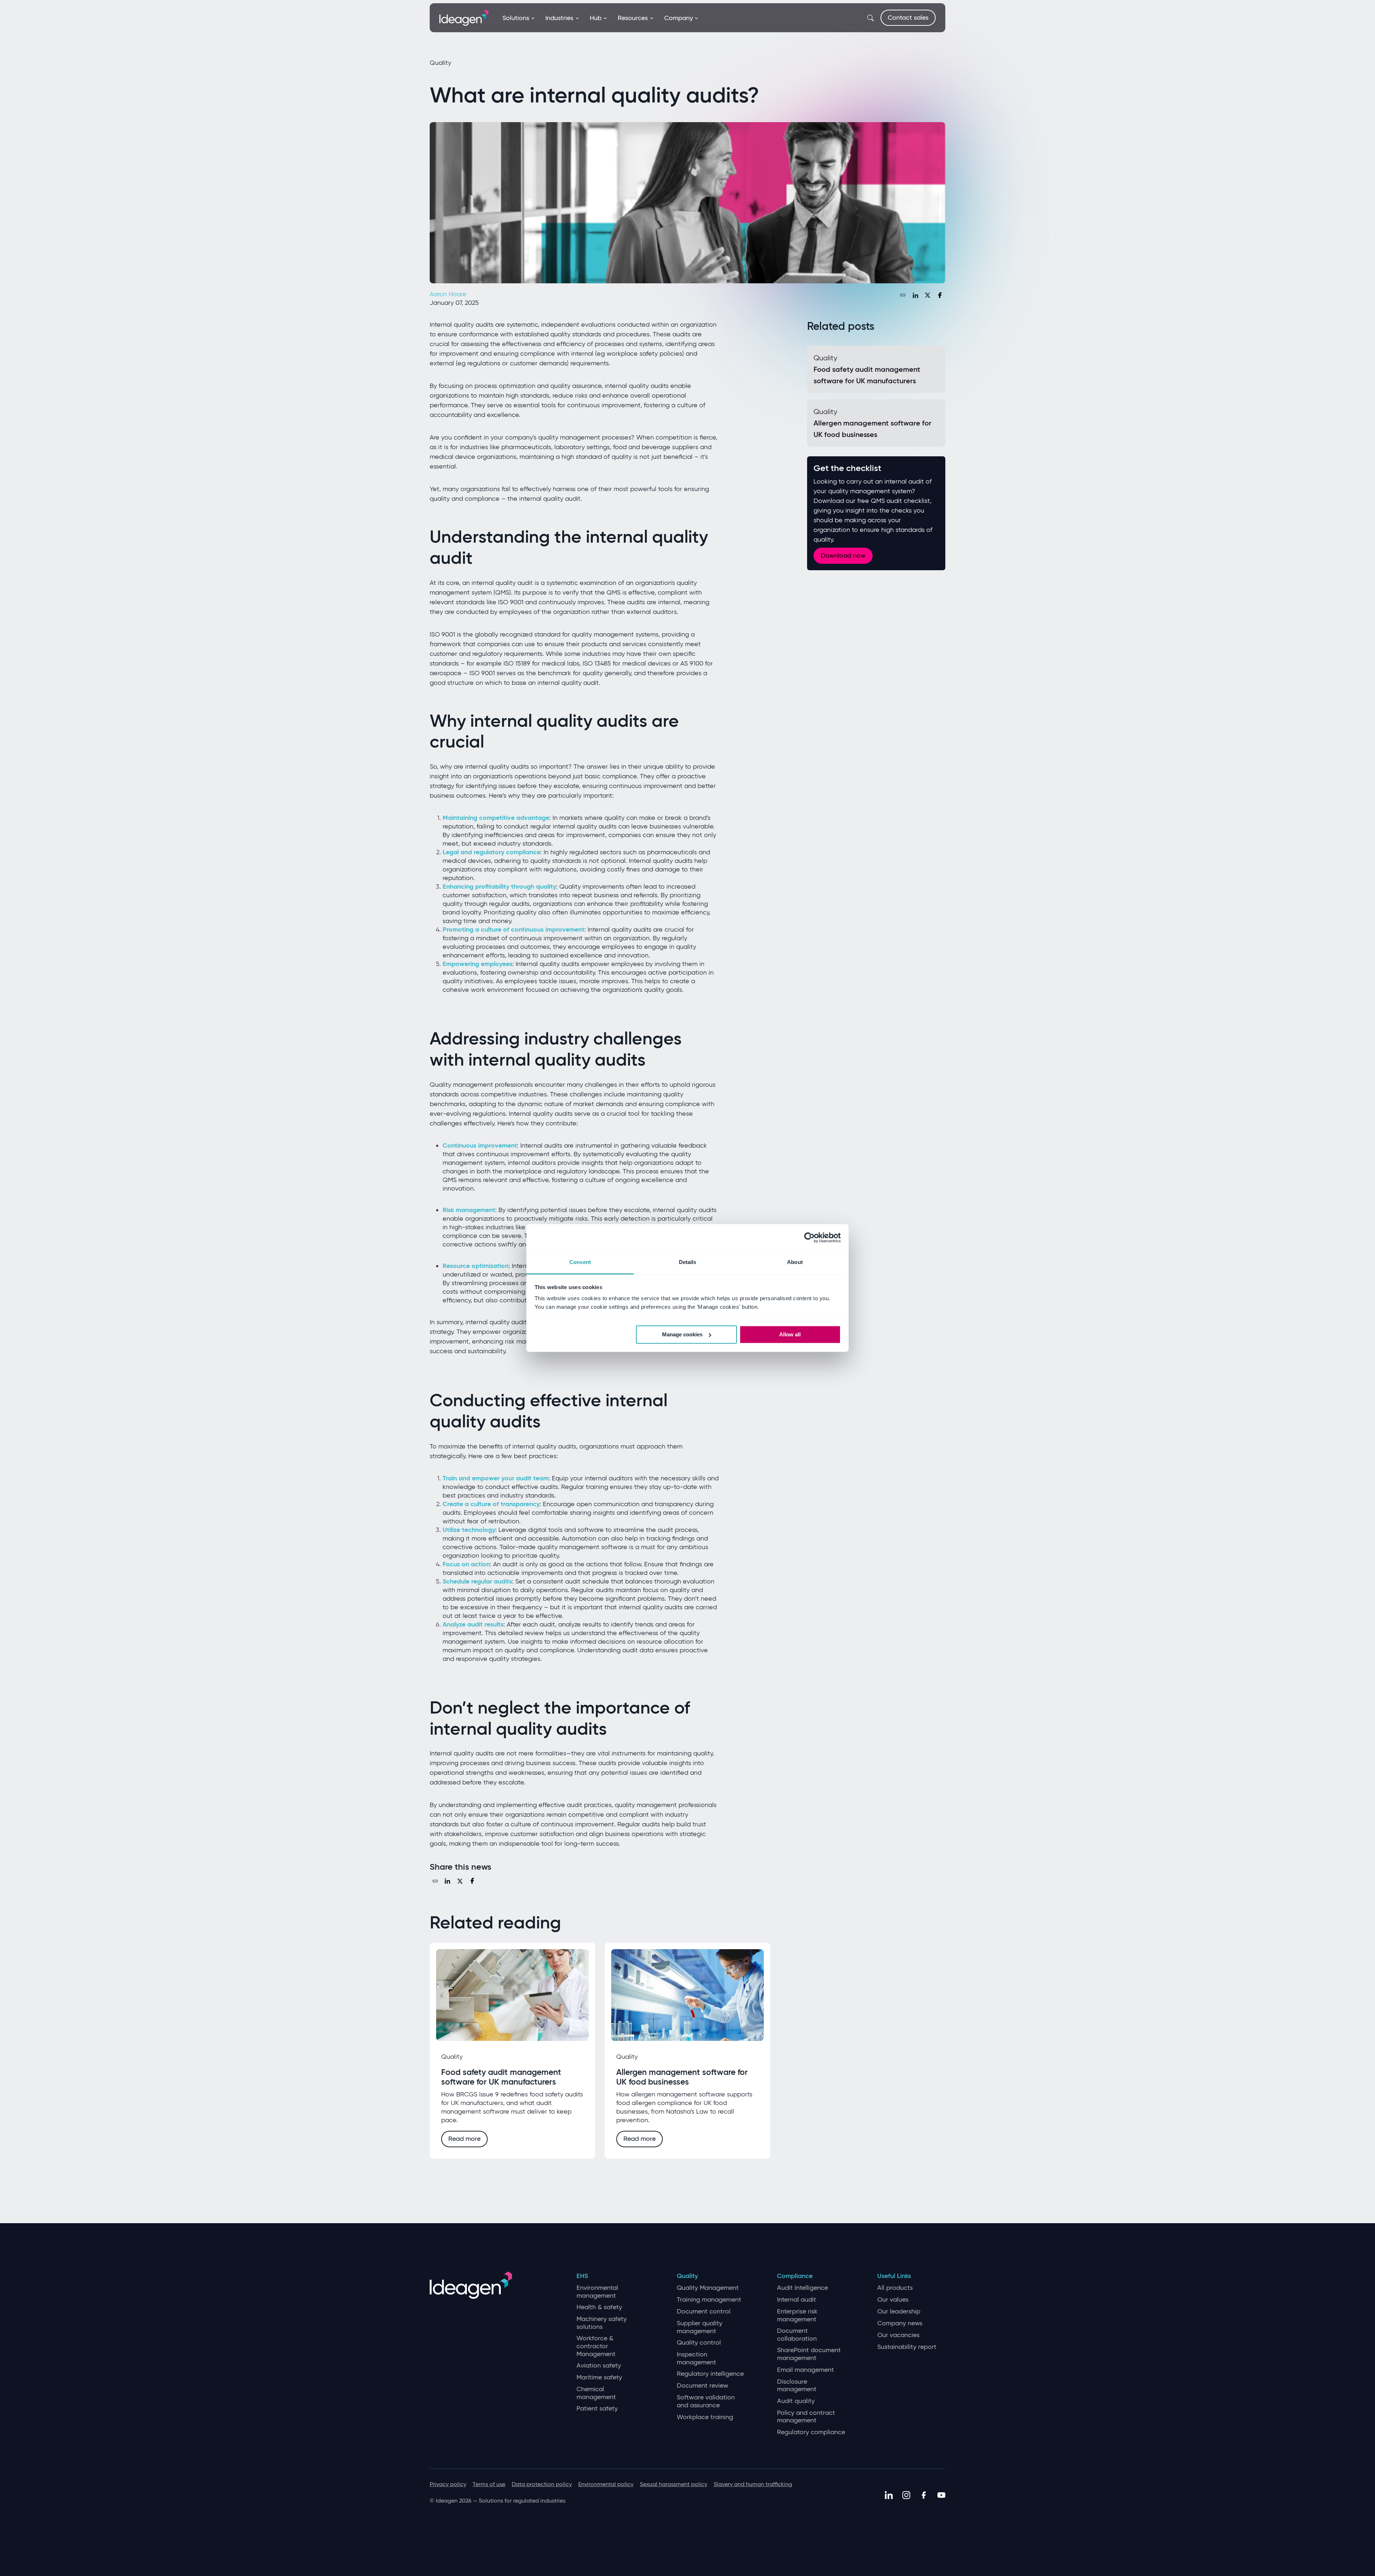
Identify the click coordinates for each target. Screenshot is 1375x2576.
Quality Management (708, 2288)
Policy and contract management (806, 2417)
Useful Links (894, 2276)
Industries (559, 18)
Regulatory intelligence (710, 2374)
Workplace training (705, 2417)
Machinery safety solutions (602, 2323)
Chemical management (596, 2393)
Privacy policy (448, 2484)
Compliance (795, 2276)
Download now (843, 556)
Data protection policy (542, 2484)
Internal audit (797, 2300)
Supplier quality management (699, 2327)
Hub (596, 18)
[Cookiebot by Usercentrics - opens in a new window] (809, 1237)
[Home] (464, 17)
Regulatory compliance (811, 2432)
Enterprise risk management (797, 2315)
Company (679, 18)
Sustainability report (907, 2347)
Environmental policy (606, 2484)
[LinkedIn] (915, 295)
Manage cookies (682, 1334)
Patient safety (597, 2409)
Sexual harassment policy (674, 2484)
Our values (893, 2300)
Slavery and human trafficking (753, 2484)
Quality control (699, 2343)
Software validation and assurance (706, 2401)
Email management (805, 2370)
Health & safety (599, 2307)
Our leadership (899, 2311)
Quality (687, 2276)
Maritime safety (599, 2377)
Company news (900, 2323)
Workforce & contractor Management (596, 2346)
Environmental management (597, 2292)
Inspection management (696, 2358)
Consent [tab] (580, 1262)
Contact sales (908, 18)
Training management (709, 2300)
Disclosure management (797, 2386)
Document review (703, 2386)
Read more (464, 2139)
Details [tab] (688, 1262)
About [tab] (795, 1262)
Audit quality (796, 2401)
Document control (704, 2311)
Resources (633, 18)
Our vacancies (898, 2335)
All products (895, 2288)
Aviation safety (599, 2366)
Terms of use (489, 2484)
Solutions (516, 18)
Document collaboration (797, 2335)
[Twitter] (928, 295)
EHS (582, 2276)
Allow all (790, 1334)
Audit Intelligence (802, 2288)
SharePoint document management (809, 2354)
